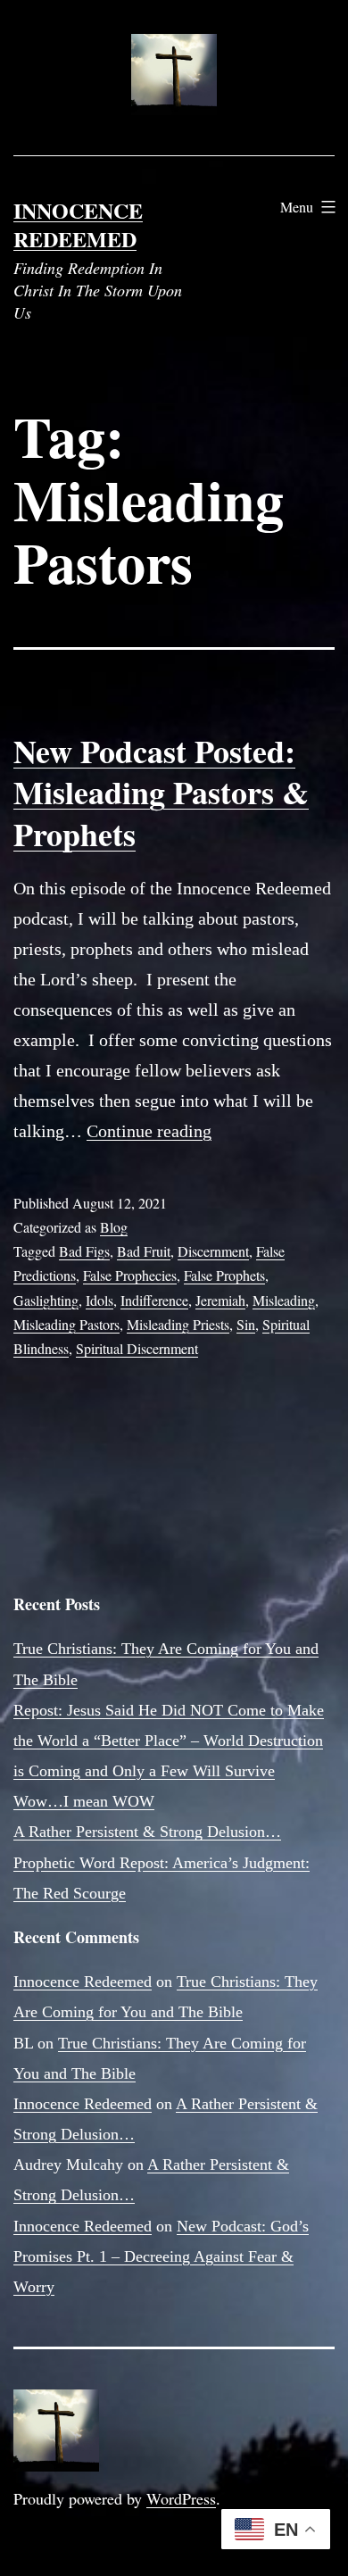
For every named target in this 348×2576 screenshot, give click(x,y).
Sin (246, 1324)
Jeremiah (220, 1300)
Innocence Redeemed (78, 224)
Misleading (284, 1300)
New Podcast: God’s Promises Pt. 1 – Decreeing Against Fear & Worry (161, 2256)
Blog (114, 1227)
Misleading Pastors (66, 1324)
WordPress (181, 2498)
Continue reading (149, 1131)
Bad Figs (84, 1251)
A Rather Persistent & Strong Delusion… (147, 1832)
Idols (99, 1300)
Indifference (154, 1300)
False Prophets (224, 1275)
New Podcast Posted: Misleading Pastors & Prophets (161, 793)
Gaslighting (46, 1300)
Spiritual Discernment (137, 1348)
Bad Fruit (144, 1251)
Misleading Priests (178, 1324)
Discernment (213, 1251)
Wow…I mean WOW (84, 1801)
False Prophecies (130, 1275)
